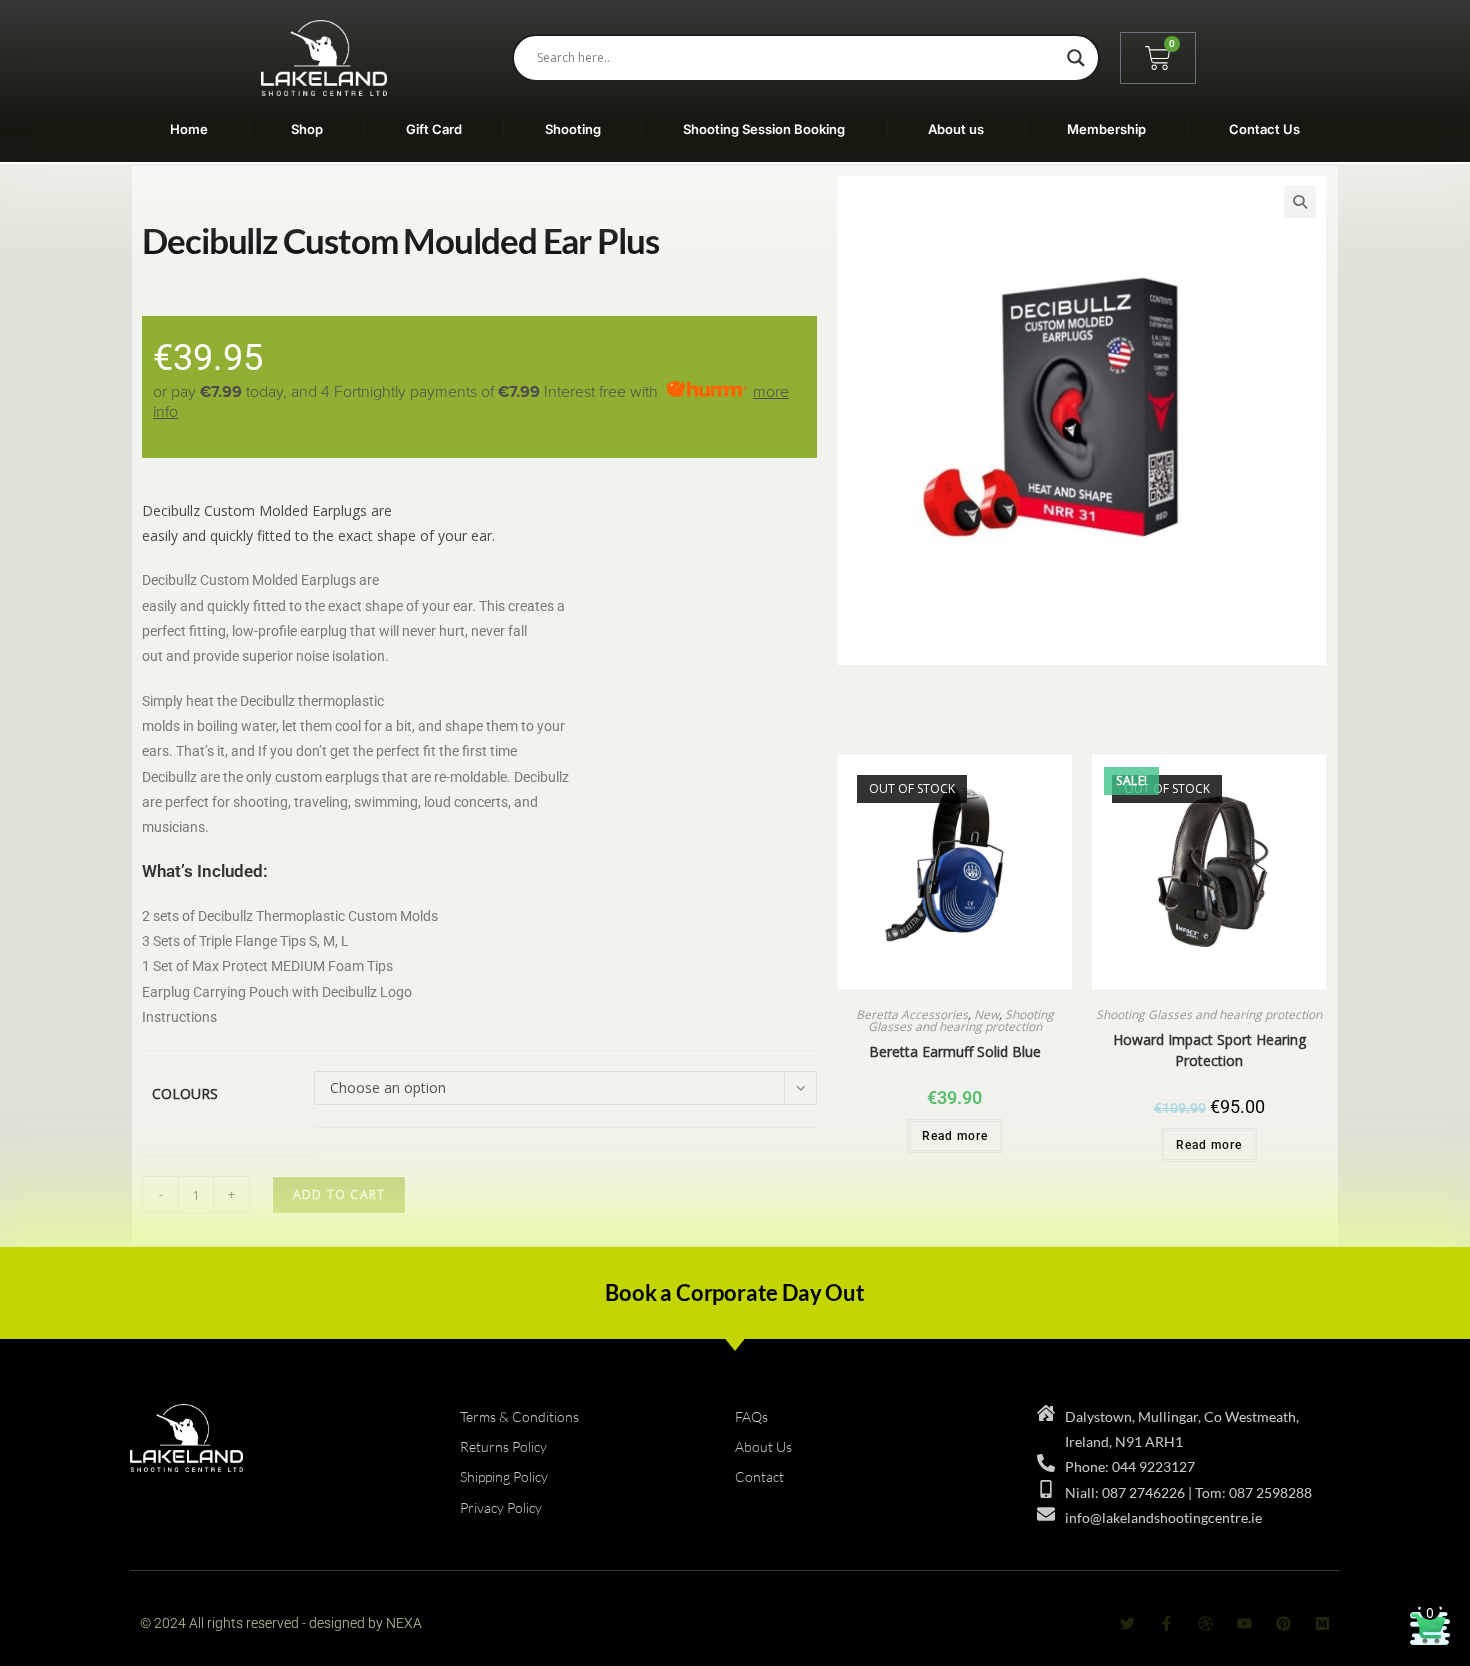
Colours (185, 1093)
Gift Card (434, 129)
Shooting (573, 129)
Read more (955, 1136)
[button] (1300, 202)
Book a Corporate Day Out (734, 1292)
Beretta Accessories (912, 1014)
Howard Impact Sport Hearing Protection (1209, 1050)
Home (189, 129)
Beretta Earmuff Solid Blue (955, 1051)
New (986, 1014)
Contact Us (1264, 129)
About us (956, 129)
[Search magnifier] (1076, 58)
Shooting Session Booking (764, 129)
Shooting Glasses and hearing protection (961, 1020)
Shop (307, 129)
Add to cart (339, 1194)
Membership (1106, 129)
